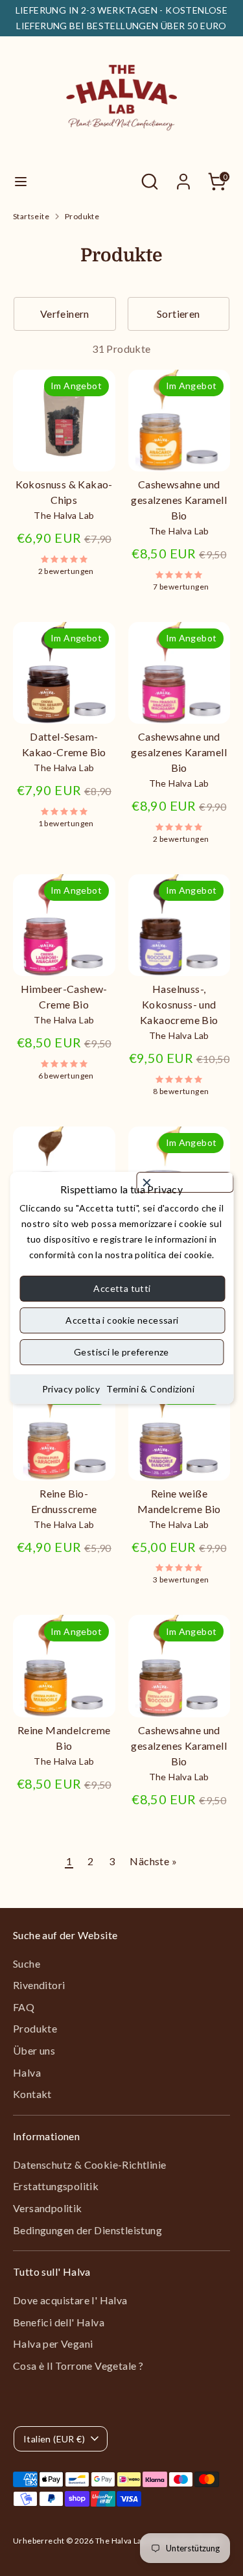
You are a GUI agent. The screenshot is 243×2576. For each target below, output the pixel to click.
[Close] (185, 1182)
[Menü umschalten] (21, 181)
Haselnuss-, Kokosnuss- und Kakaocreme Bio (179, 1004)
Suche (27, 1963)
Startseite (31, 216)
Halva (27, 2072)
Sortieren (179, 314)
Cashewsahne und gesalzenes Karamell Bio (179, 500)
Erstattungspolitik (56, 2186)
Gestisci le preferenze (121, 1352)
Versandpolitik (48, 2208)
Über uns (34, 2050)
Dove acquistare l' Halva (70, 2300)
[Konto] (183, 176)
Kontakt (32, 2094)
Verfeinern (65, 314)
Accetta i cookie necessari (122, 1320)
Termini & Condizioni (150, 1389)
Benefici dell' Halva (59, 2322)
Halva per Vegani (53, 2343)
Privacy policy (71, 1389)
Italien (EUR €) (54, 2439)
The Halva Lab (121, 2541)
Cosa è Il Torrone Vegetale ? (78, 2366)
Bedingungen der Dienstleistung (87, 2230)
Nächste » (153, 1861)
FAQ (24, 2007)
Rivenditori (39, 1985)
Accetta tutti (122, 1288)
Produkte (82, 216)
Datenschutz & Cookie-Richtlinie (89, 2165)
